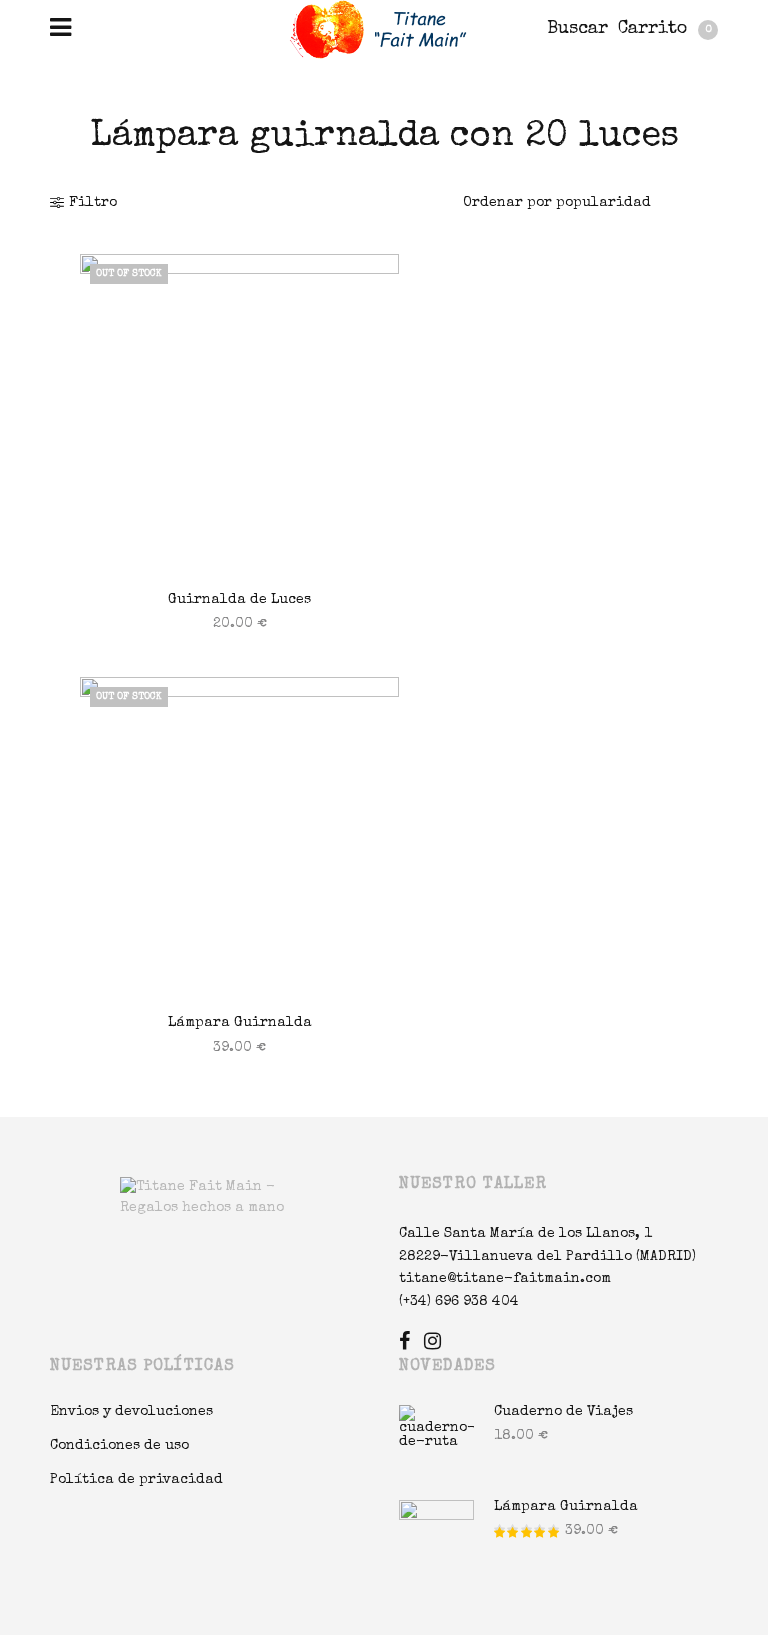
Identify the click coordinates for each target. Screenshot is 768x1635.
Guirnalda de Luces (239, 600)
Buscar (577, 29)
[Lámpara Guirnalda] (239, 836)
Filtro (93, 203)
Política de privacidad (136, 1480)
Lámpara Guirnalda (240, 1023)
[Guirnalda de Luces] (239, 413)
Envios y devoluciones (131, 1412)
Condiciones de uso (119, 1446)
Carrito (665, 29)
